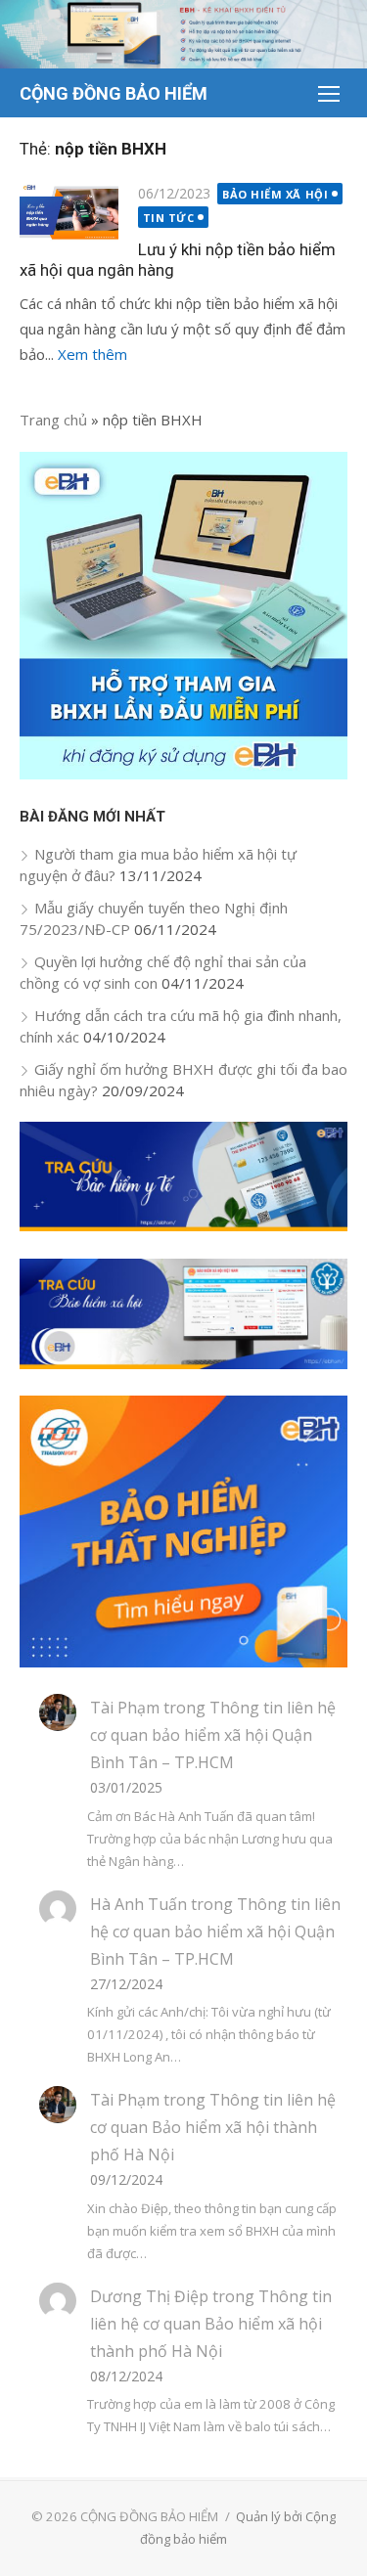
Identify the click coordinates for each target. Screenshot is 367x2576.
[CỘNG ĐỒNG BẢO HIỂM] (183, 34)
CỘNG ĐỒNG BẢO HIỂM (114, 93)
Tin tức (169, 218)
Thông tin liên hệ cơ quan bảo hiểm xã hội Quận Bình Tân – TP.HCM (213, 1735)
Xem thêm (92, 354)
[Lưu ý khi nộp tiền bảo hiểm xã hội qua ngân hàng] (69, 213)
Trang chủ (53, 420)
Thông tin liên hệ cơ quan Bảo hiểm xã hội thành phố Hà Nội (213, 2127)
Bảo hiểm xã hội (275, 194)
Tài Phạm (125, 1708)
